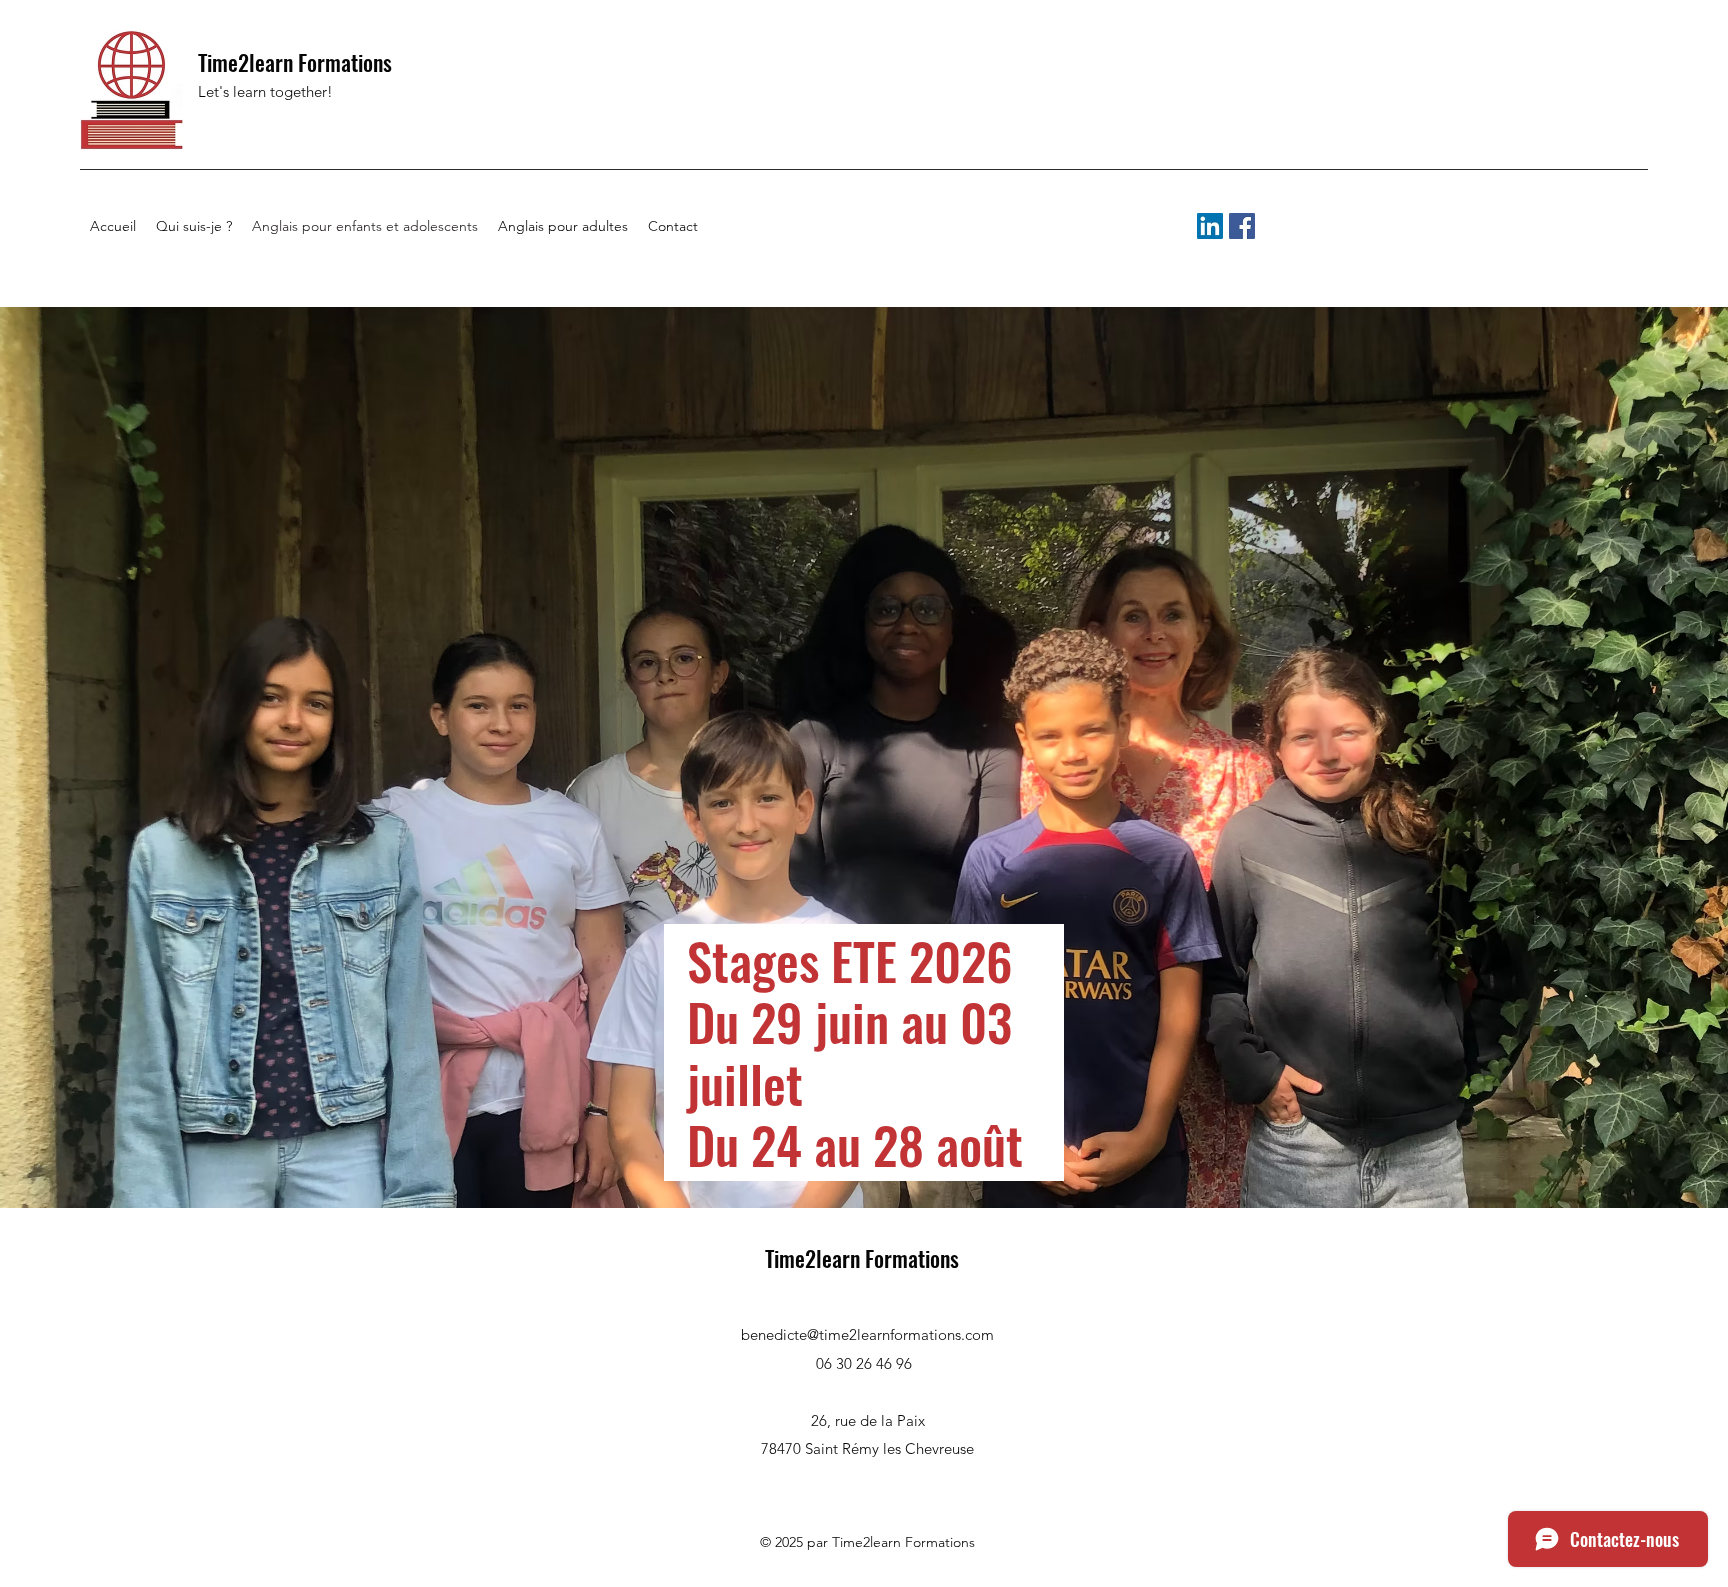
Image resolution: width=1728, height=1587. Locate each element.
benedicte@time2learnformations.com (867, 1334)
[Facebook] (1242, 226)
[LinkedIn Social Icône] (1210, 226)
